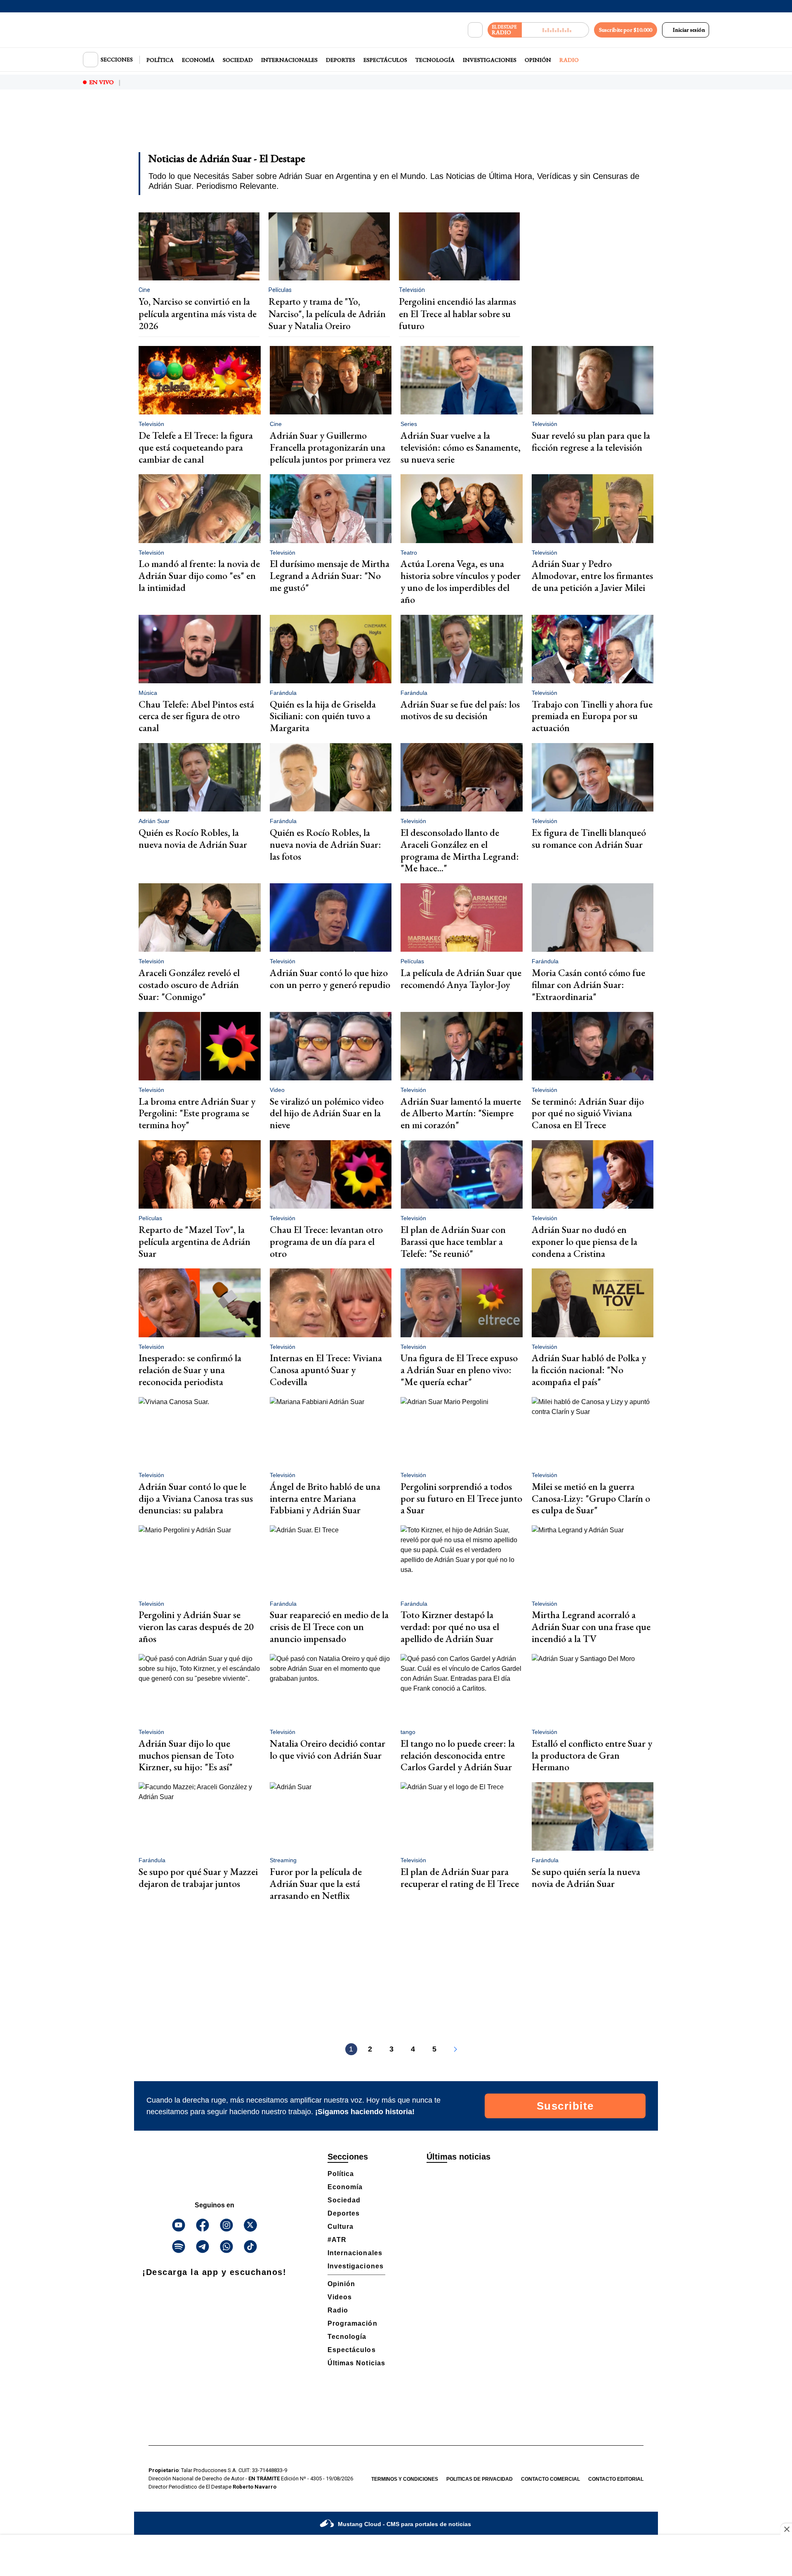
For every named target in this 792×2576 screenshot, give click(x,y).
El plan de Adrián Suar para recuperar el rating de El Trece (460, 1877)
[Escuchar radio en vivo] (555, 30)
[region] (396, 126)
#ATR (337, 2240)
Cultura (341, 2227)
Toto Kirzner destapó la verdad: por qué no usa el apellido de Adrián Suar (450, 1627)
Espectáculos (385, 60)
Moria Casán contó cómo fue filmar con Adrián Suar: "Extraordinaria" (588, 985)
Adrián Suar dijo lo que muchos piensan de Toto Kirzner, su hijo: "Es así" (186, 1755)
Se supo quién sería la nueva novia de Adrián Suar (586, 1877)
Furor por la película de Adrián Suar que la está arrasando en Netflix (316, 1883)
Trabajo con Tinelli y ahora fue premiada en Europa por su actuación (592, 716)
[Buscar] (475, 30)
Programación (352, 2323)
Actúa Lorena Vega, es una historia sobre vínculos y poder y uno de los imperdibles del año (461, 581)
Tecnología (435, 60)
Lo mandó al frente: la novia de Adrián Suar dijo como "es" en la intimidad (199, 575)
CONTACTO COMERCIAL (550, 2479)
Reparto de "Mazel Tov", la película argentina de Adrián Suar (194, 1241)
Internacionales (289, 60)
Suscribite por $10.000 (626, 30)
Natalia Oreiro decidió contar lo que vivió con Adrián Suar (328, 1749)
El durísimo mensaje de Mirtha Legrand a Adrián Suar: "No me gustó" (330, 575)
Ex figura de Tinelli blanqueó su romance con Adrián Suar (589, 838)
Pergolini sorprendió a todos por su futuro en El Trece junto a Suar (461, 1498)
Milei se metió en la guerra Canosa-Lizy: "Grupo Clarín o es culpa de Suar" (591, 1498)
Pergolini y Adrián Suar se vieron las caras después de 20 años (196, 1627)
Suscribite (565, 2106)
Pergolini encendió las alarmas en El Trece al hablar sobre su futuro (457, 314)
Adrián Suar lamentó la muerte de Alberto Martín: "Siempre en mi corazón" (461, 1113)
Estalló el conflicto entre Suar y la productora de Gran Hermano (592, 1755)
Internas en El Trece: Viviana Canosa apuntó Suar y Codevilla (326, 1370)
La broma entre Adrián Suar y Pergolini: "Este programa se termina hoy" (197, 1113)
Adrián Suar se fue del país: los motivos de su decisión (460, 710)
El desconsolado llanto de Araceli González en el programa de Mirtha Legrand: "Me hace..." (460, 850)
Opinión (538, 60)
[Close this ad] (786, 2529)
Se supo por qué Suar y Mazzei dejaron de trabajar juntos (198, 1877)
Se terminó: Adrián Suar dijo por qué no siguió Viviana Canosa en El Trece (588, 1113)
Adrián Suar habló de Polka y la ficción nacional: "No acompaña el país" (589, 1370)
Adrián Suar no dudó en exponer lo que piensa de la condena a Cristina (585, 1241)
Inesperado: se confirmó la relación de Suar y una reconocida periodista (190, 1370)
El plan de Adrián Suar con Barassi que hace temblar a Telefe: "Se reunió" (453, 1241)
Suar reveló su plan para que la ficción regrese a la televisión (591, 441)
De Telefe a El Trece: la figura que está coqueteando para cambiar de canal (196, 447)
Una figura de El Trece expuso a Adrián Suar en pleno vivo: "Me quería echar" (459, 1370)
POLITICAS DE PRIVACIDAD (480, 2479)
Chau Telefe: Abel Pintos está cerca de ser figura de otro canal (196, 716)
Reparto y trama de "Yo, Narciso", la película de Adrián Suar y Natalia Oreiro (327, 314)
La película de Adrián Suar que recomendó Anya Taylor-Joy (461, 979)
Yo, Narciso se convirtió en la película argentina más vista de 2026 (198, 314)
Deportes (341, 60)
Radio (569, 60)
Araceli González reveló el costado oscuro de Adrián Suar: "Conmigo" (189, 985)
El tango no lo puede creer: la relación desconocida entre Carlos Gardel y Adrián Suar (458, 1755)
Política (160, 60)
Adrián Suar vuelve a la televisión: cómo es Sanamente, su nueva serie (461, 447)
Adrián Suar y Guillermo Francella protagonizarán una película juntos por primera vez (330, 447)
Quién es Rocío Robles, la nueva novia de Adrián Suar (193, 838)
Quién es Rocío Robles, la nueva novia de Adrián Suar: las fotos (325, 844)
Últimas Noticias (356, 2363)
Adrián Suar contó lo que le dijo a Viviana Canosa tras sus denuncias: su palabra (196, 1498)
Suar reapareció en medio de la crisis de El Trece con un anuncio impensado (329, 1627)
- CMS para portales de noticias (404, 2524)
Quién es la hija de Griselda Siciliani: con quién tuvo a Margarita (323, 716)
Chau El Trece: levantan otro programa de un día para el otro (326, 1241)
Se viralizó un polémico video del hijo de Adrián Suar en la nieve (327, 1113)
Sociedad (238, 60)
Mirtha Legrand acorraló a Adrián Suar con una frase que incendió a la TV (591, 1627)
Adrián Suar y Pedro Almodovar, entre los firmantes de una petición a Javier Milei (592, 575)
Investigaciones (490, 60)
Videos (340, 2297)
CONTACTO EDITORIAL (616, 2479)
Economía (198, 60)
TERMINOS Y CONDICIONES (405, 2479)
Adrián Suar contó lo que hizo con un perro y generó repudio (330, 979)
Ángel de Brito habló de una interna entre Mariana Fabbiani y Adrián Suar (325, 1498)
